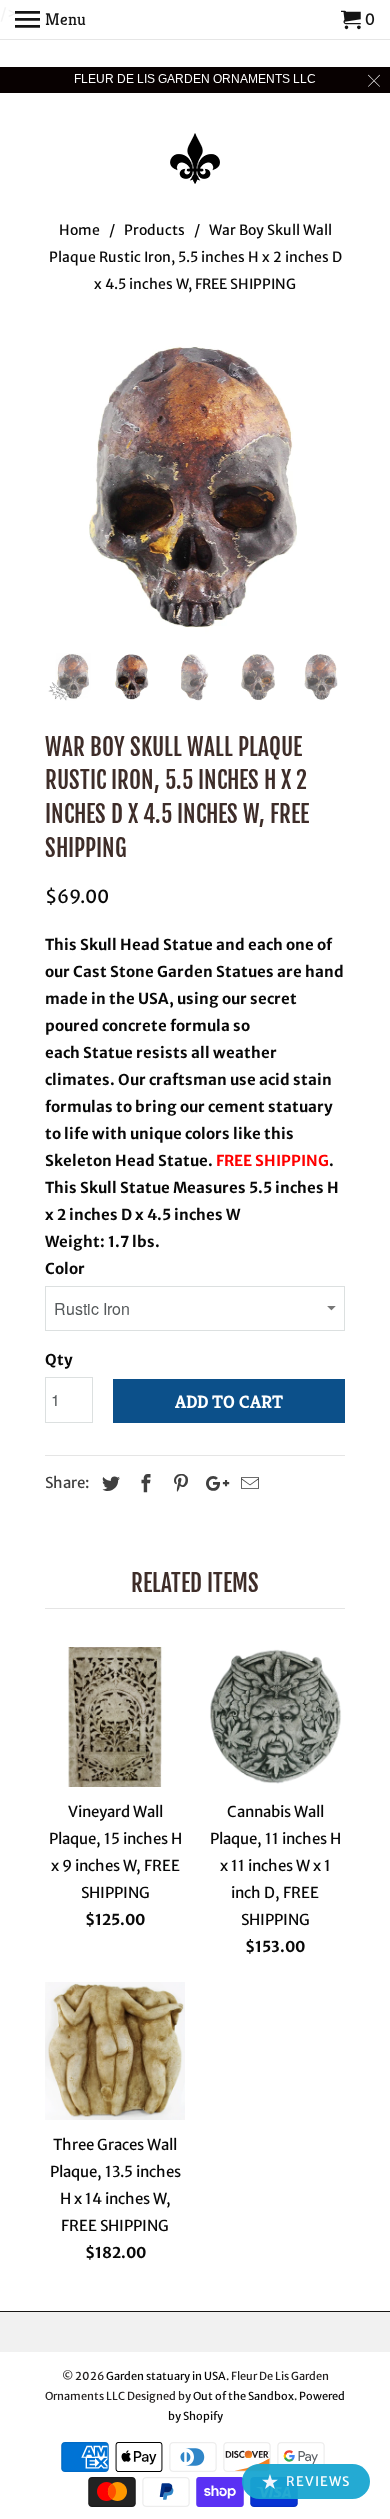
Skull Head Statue (145, 944)
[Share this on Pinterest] (178, 1483)
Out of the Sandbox (243, 2396)
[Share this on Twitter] (108, 1483)
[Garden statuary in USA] (195, 145)
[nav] (50, 20)
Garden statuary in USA (166, 2376)
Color (65, 1268)
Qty (59, 1359)
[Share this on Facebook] (143, 1483)
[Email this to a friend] (247, 1483)
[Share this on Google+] (212, 1483)
